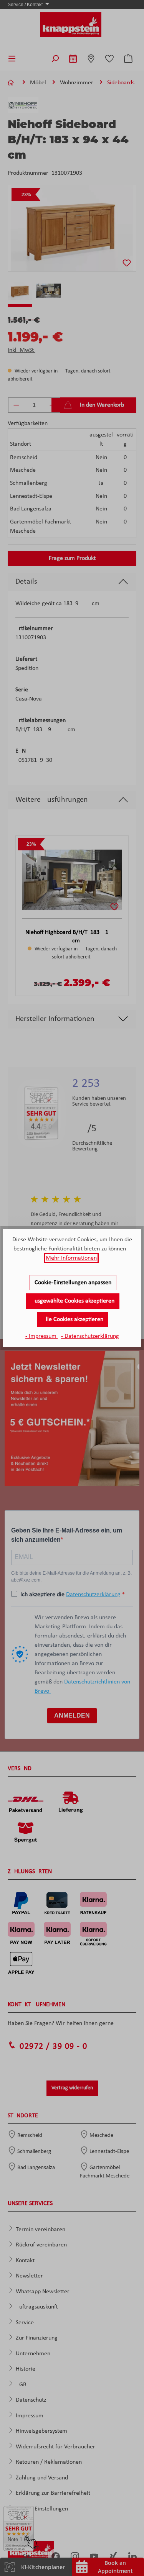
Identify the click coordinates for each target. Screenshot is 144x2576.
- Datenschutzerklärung (90, 1336)
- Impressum (42, 1336)
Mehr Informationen (71, 1258)
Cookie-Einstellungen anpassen (73, 1283)
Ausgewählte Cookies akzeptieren (73, 1301)
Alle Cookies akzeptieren (73, 1319)
